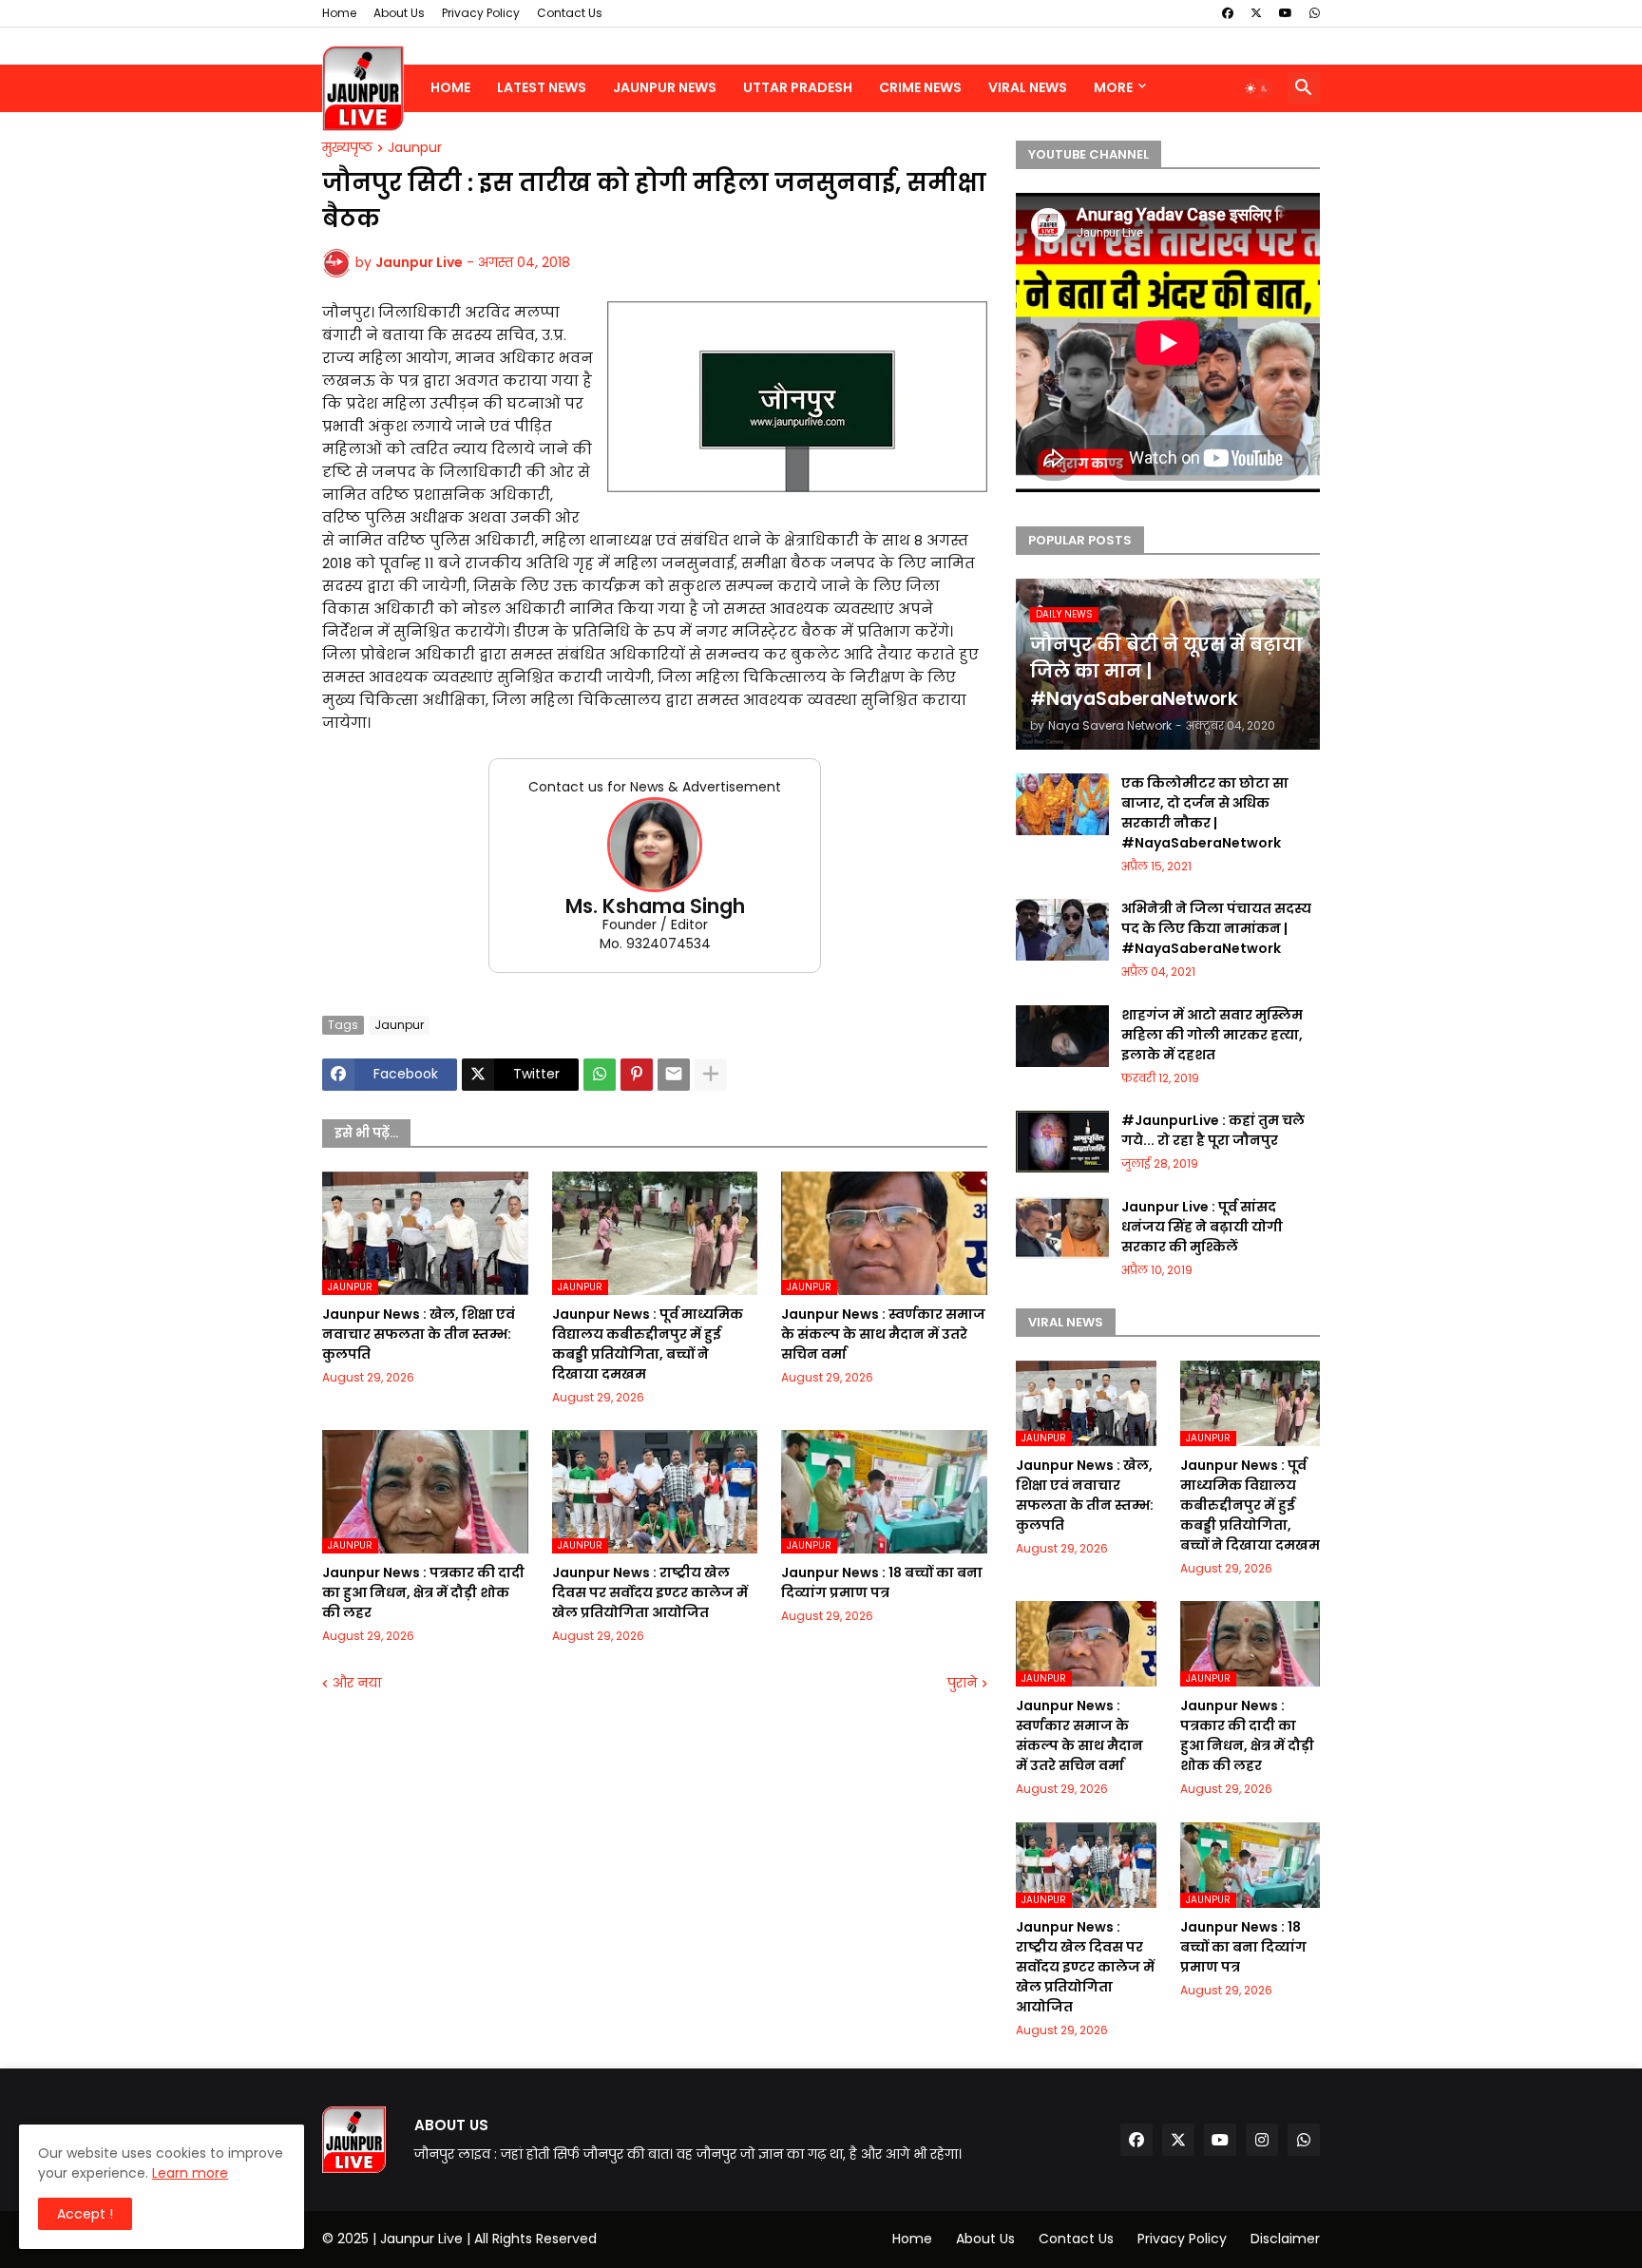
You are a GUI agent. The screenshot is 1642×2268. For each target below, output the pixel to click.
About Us (399, 13)
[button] (1257, 88)
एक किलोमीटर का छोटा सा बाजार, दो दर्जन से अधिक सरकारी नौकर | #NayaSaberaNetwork (1205, 813)
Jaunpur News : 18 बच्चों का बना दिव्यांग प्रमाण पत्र (882, 1582)
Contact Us (570, 13)
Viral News (1028, 87)
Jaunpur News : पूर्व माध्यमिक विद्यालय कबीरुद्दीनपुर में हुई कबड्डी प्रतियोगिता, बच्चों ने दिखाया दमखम (648, 1344)
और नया (357, 1683)
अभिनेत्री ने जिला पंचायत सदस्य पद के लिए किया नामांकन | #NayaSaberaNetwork (1216, 928)
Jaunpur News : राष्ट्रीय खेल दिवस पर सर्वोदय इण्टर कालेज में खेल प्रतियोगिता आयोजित (650, 1592)
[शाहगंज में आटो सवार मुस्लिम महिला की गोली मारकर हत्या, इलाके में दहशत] (1062, 1036)
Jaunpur (415, 148)
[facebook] (1228, 13)
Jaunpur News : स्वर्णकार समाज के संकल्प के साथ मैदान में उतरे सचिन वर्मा (883, 1334)
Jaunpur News (665, 87)
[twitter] (1256, 13)
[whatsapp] (1315, 13)
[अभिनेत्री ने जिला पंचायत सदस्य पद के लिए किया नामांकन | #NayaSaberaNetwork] (1062, 930)
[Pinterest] (637, 1075)
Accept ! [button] (85, 2214)
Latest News (542, 87)
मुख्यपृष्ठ (347, 148)
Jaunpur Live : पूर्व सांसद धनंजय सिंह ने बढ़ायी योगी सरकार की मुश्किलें (1202, 1227)
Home (339, 13)
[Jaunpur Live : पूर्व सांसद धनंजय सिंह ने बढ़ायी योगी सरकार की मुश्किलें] (1062, 1228)
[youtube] (1286, 13)
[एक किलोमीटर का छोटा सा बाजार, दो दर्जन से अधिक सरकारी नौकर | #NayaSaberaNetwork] (1062, 804)
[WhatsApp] (600, 1075)
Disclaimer (1285, 2239)
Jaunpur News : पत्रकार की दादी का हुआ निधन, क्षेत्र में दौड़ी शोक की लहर (423, 1592)
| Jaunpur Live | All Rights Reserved (485, 2239)
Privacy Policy (481, 13)
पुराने (962, 1683)
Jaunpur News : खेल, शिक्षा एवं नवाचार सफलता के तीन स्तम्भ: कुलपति (419, 1334)
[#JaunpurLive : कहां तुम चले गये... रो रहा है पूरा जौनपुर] (1062, 1142)
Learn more (190, 2173)
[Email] (674, 1075)
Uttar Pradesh (798, 87)
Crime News (920, 87)
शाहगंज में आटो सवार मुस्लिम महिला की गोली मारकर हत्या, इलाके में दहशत (1212, 1035)
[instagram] (1262, 2140)
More (1113, 87)
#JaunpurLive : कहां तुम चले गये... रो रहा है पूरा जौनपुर (1213, 1130)
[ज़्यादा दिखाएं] (711, 1075)
